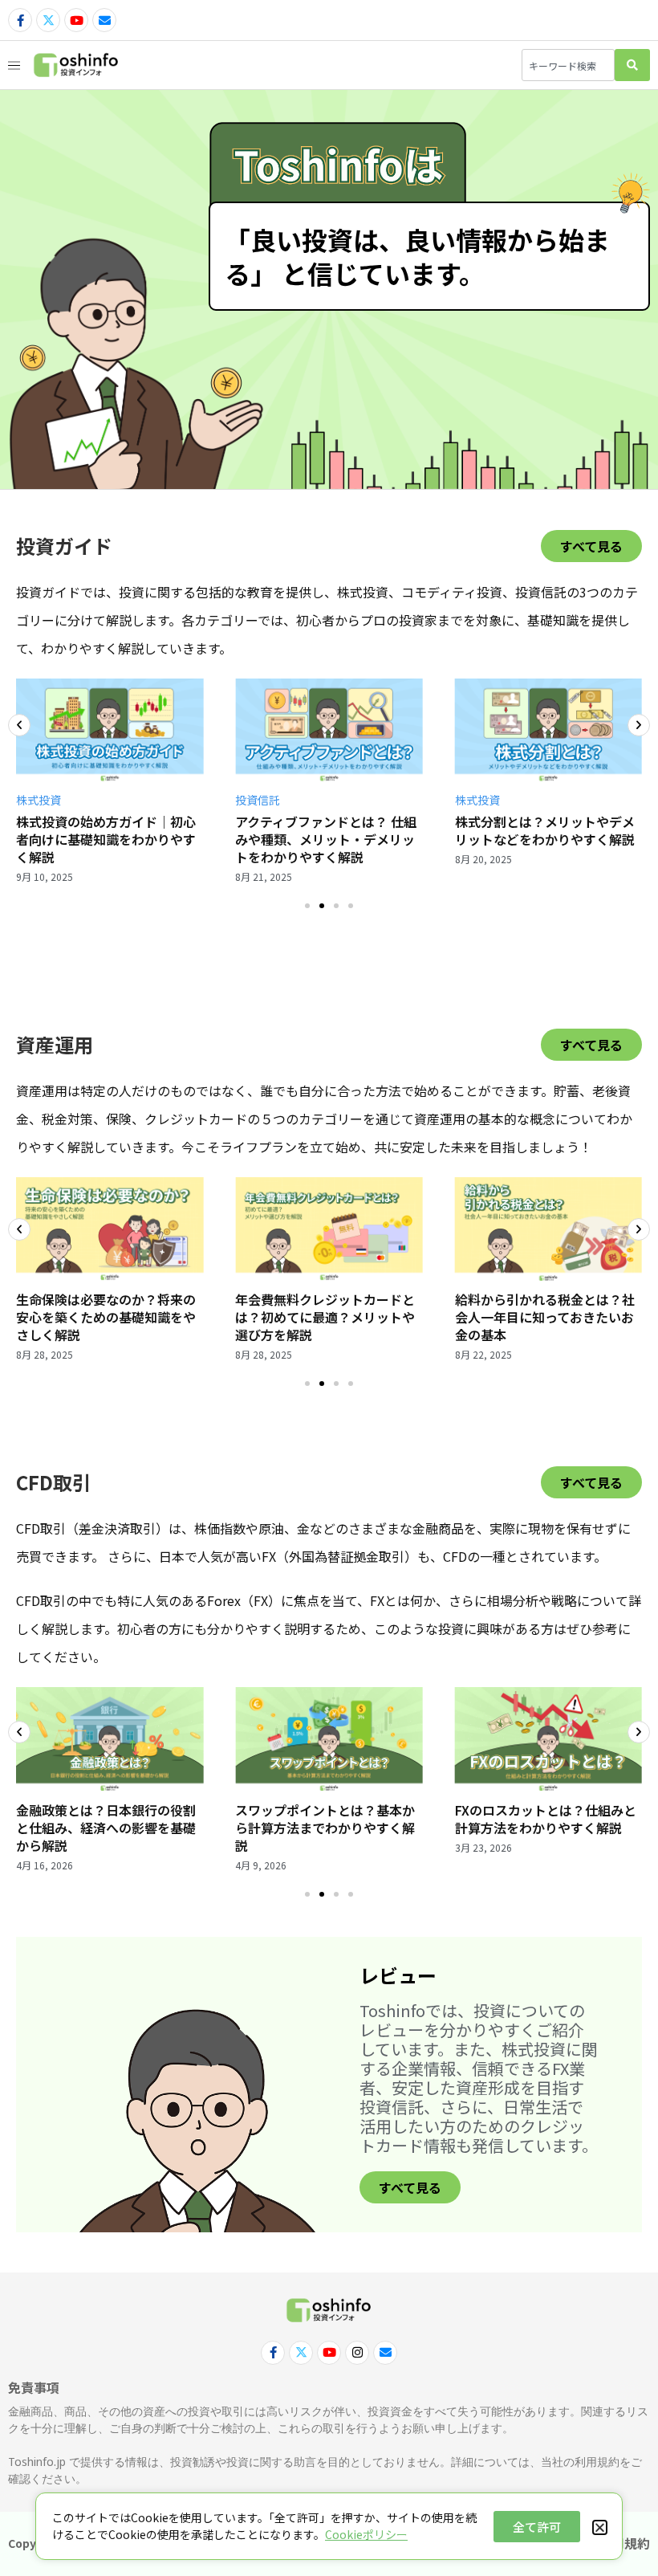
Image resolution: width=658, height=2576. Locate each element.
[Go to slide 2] (322, 906)
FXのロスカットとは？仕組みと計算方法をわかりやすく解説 (546, 1819)
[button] (19, 725)
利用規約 (624, 2543)
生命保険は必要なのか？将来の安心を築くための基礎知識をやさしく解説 (106, 1317)
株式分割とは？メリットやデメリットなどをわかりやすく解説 (545, 830)
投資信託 (258, 800)
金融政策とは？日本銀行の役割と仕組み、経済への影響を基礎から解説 (106, 1828)
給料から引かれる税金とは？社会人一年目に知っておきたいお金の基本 (545, 1317)
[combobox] (568, 65)
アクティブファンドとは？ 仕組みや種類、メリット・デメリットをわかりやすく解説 (326, 839)
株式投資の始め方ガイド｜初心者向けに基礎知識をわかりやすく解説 (106, 839)
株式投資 (39, 800)
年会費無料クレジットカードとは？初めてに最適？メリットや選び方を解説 (325, 1317)
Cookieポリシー (366, 2534)
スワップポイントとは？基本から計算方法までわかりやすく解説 (325, 1828)
